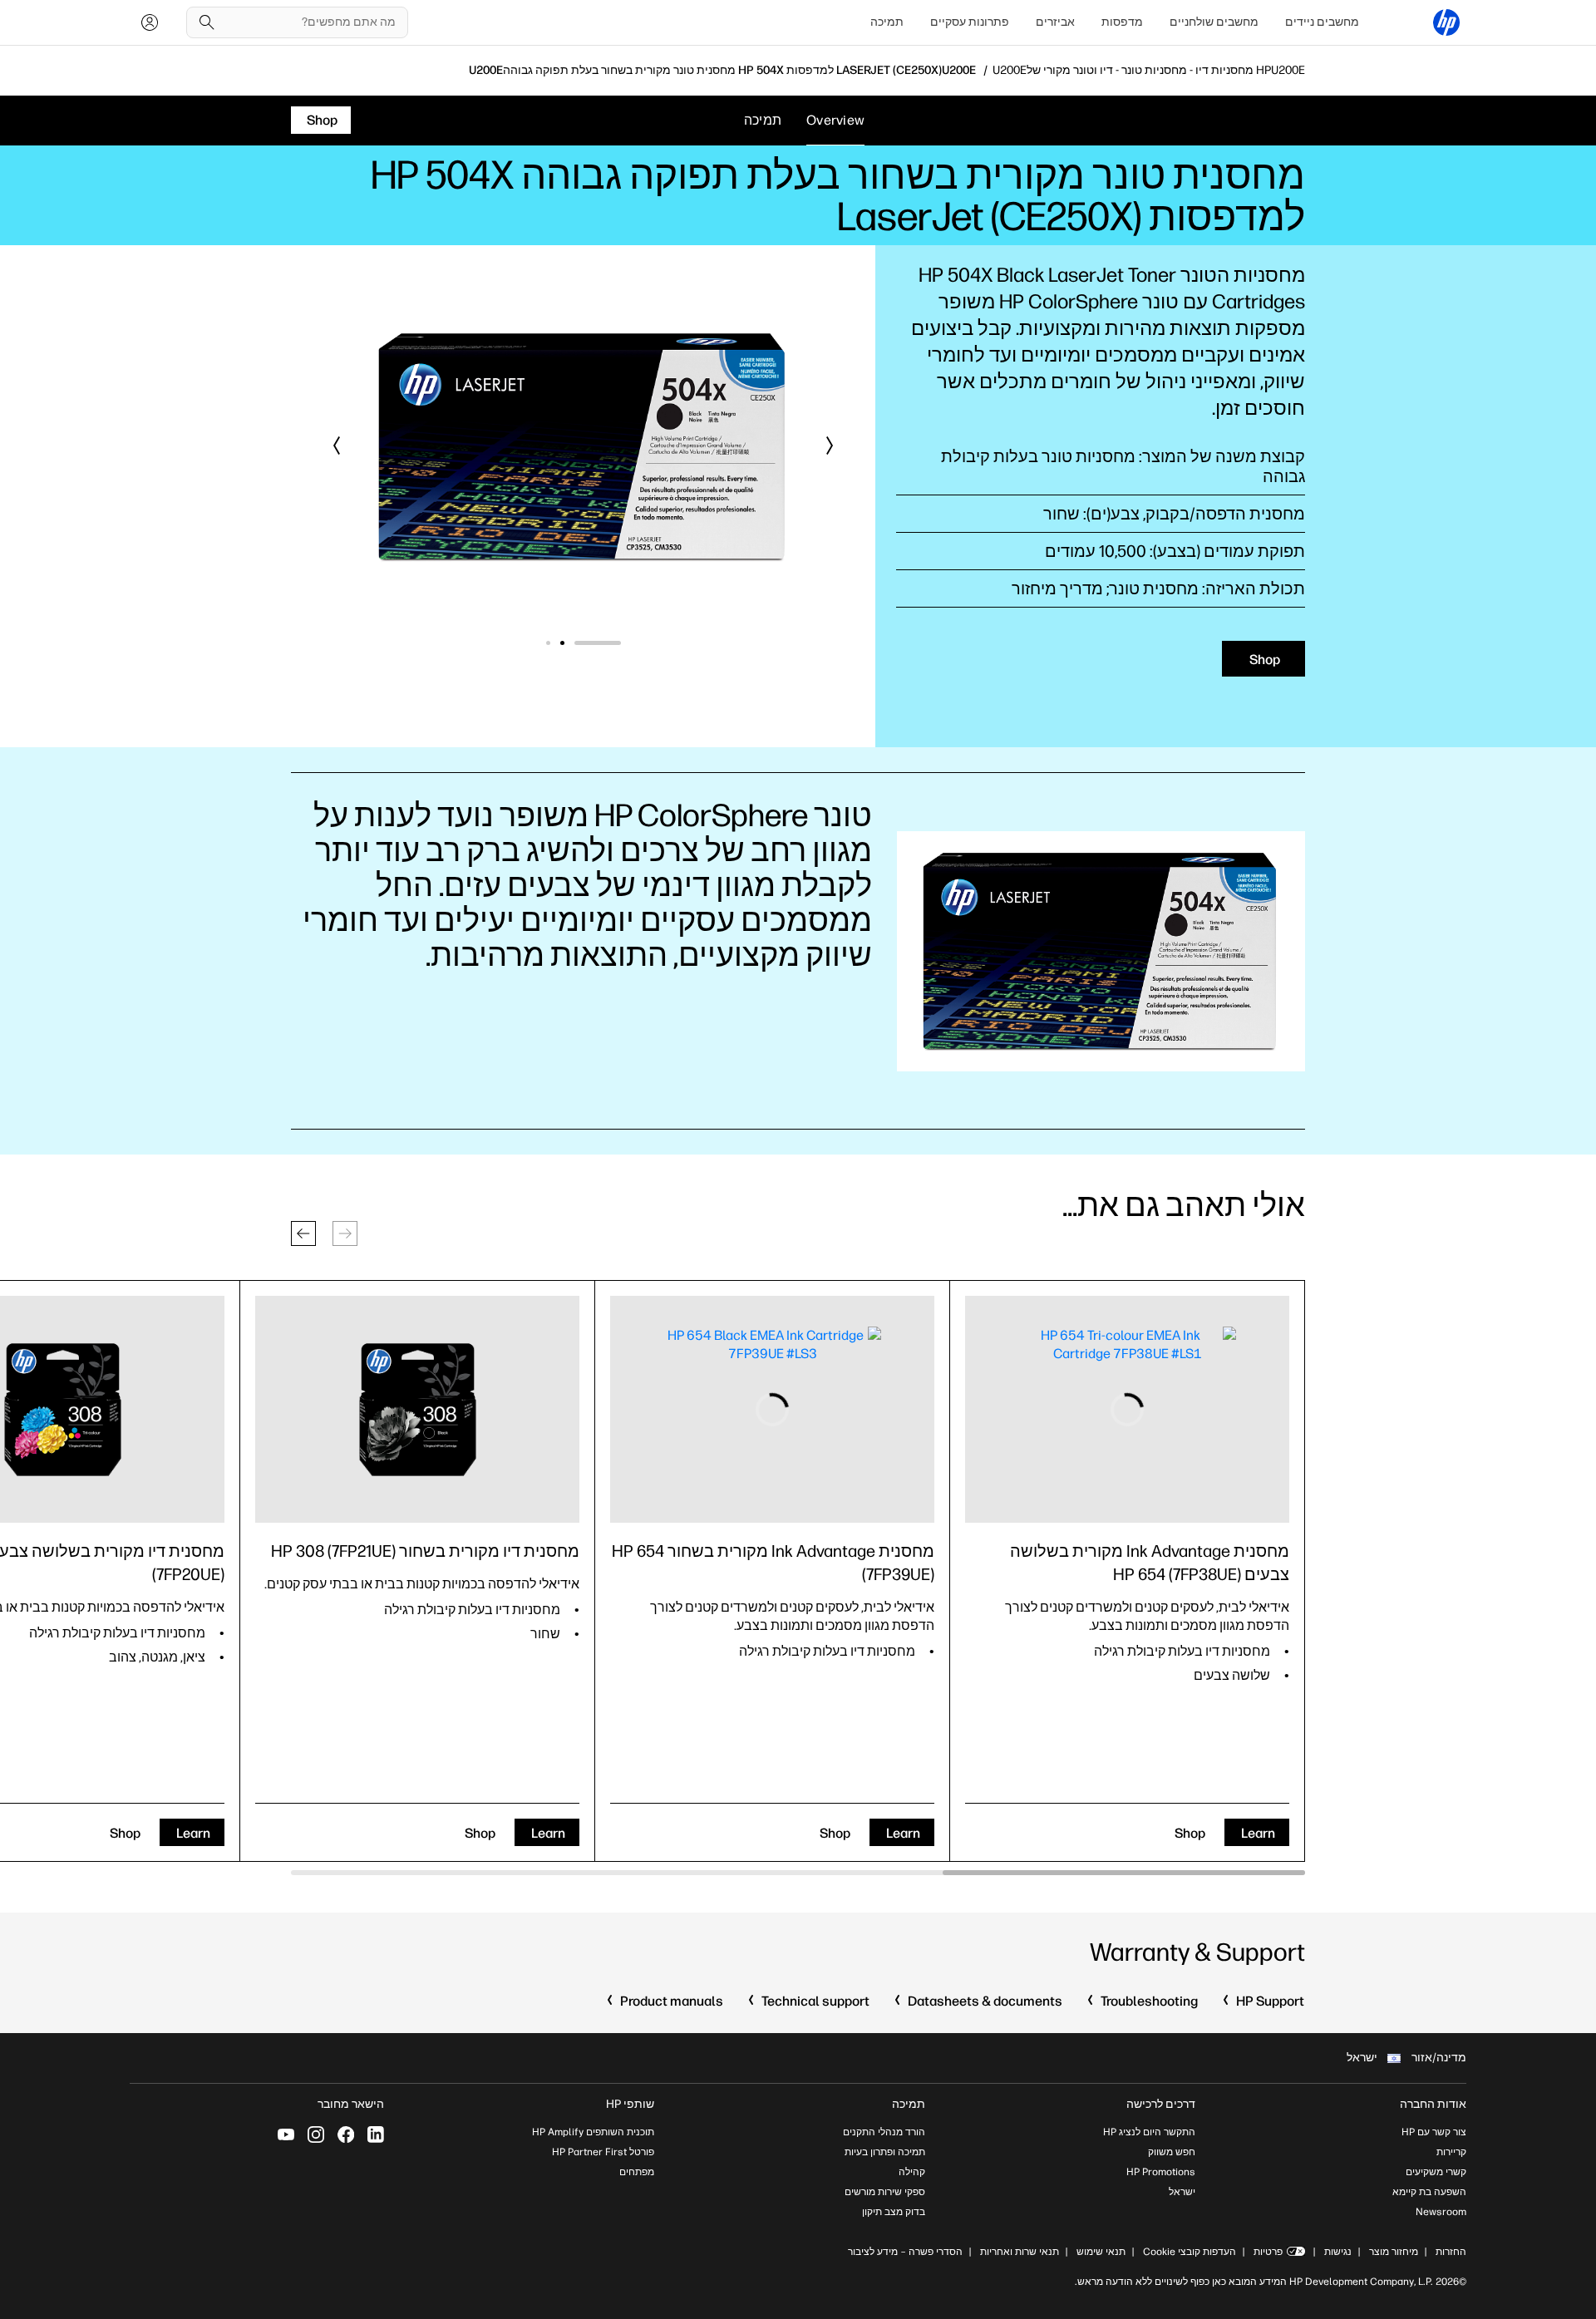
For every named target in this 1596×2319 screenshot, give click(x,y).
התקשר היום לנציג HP (1149, 2132)
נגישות (1338, 2252)
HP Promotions (1161, 2172)
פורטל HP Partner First (603, 2152)
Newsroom (1441, 2212)
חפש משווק (1172, 2152)
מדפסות (1122, 22)
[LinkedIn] (376, 2134)
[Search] (207, 22)
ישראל (1182, 2192)
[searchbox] (310, 22)
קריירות (1451, 2152)
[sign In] (150, 22)
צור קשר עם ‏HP (1434, 2132)
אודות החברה (1433, 2104)
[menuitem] (1322, 22)
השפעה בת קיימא (1429, 2192)
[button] (829, 446)
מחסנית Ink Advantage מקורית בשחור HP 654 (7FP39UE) (773, 1563)
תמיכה (887, 22)
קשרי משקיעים (1436, 2172)
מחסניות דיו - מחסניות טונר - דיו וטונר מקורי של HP (1149, 71)
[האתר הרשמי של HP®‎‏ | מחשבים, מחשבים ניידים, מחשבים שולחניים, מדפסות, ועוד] (1446, 22)
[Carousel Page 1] (619, 643)
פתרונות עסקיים (970, 22)
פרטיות (1268, 2252)
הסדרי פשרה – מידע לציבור (905, 2252)
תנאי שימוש (1101, 2252)
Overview (835, 120)
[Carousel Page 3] (548, 643)
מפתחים (637, 2172)
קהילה (912, 2172)
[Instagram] (316, 2134)
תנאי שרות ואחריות (1018, 2252)
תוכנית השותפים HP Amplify (593, 2132)
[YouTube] (286, 2134)
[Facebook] (346, 2134)
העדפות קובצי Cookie (1190, 2252)
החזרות (1451, 2252)
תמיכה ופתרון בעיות (885, 2152)
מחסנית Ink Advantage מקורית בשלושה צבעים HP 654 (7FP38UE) (1150, 1563)
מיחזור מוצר (1394, 2252)
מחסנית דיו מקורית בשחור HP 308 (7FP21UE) (425, 1551)
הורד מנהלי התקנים (884, 2132)
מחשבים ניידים (1322, 22)
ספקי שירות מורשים (885, 2192)
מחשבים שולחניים (1214, 22)
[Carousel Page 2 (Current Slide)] (584, 643)
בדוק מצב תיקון (894, 2212)
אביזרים (1055, 22)
